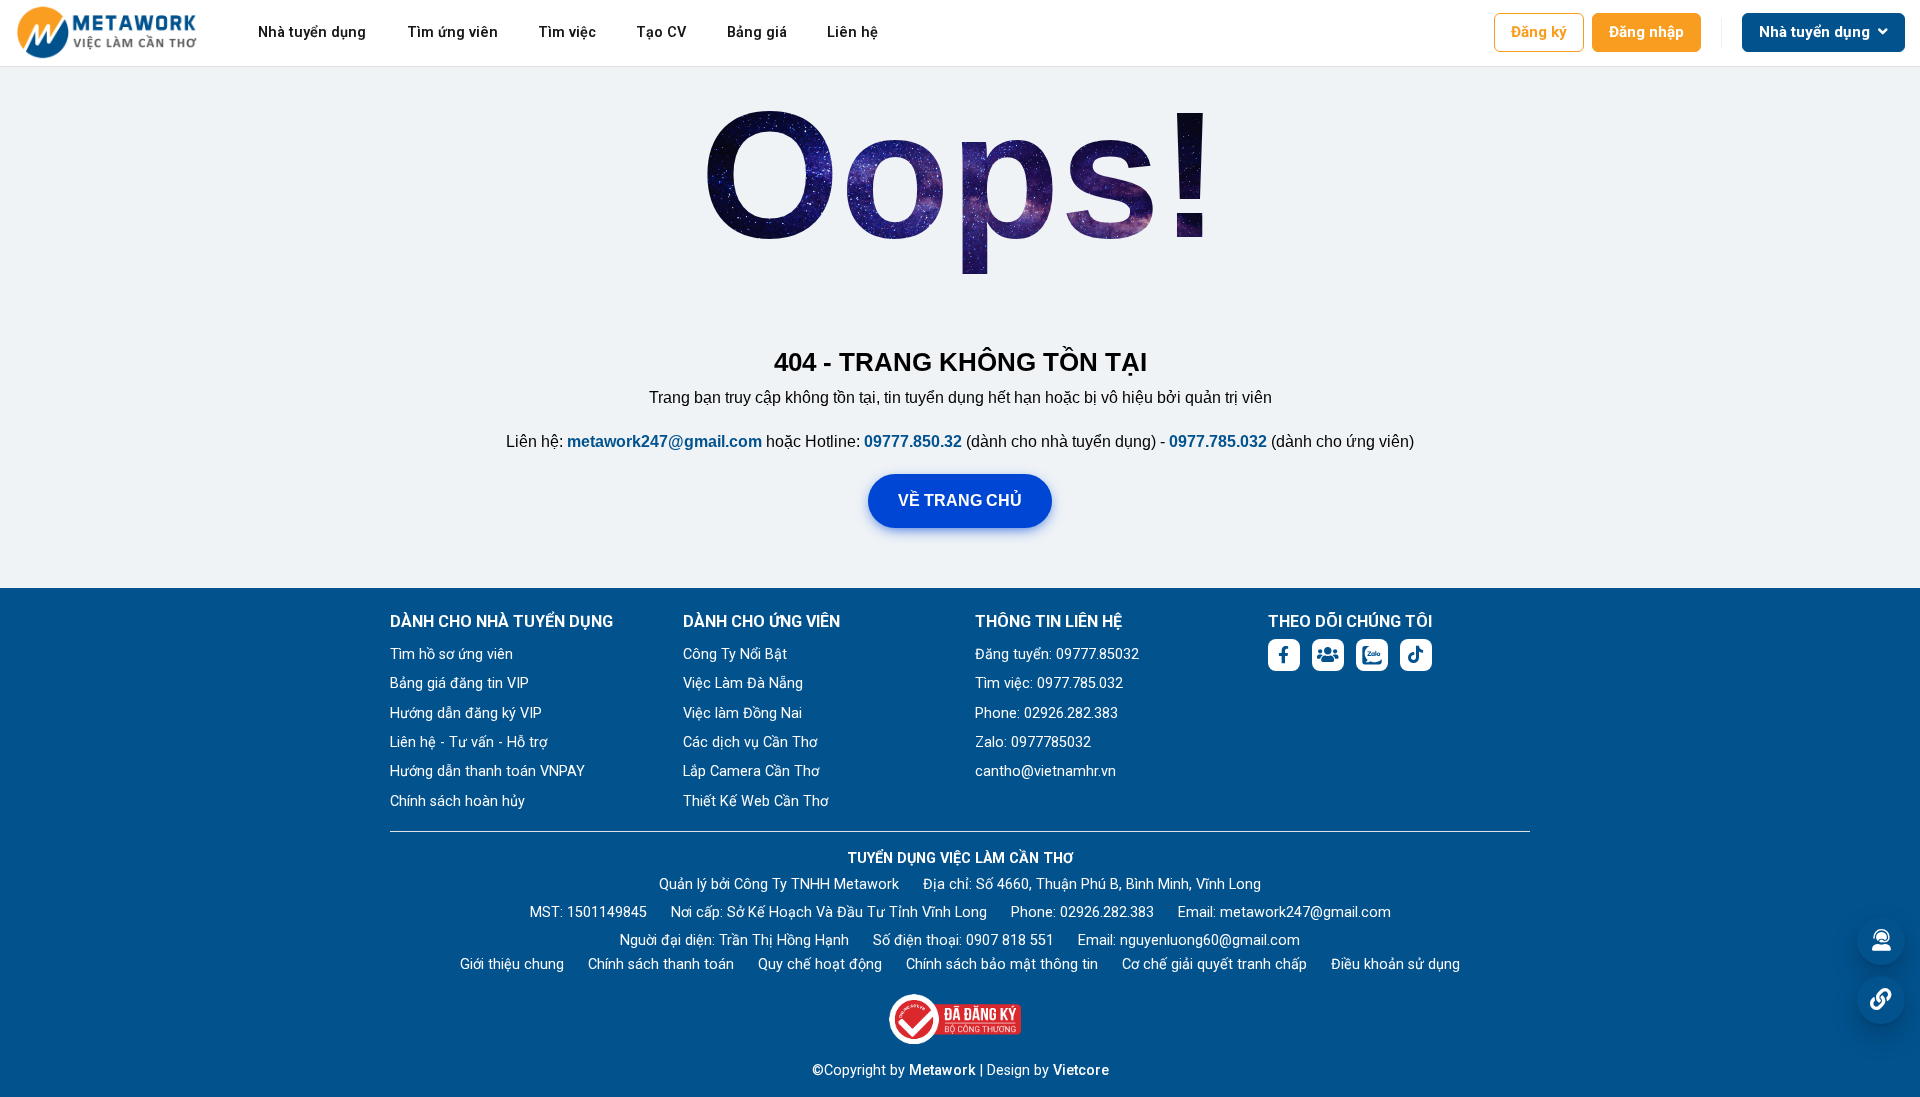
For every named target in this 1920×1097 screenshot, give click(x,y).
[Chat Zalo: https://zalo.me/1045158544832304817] (1372, 655)
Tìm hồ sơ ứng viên (451, 654)
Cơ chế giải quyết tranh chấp (1214, 964)
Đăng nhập (1646, 32)
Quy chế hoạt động (820, 964)
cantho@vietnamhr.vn (1045, 771)
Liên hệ (852, 32)
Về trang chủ (960, 500)
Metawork (942, 1070)
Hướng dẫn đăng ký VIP (466, 713)
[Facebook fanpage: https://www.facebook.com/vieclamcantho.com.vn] (1284, 655)
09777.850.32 (913, 441)
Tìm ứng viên (452, 32)
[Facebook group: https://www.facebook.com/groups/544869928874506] (1328, 655)
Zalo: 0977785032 (1033, 742)
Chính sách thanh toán (661, 964)
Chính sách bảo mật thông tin (1002, 964)
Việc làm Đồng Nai (742, 713)
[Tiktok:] (1416, 655)
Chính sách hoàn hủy (457, 801)
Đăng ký (1539, 32)
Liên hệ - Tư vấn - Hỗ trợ (468, 742)
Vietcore (1081, 1070)
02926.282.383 (1107, 912)
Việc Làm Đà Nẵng (743, 683)
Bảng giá (757, 32)
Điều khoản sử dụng (1395, 964)
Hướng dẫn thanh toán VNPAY (487, 771)
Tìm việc (567, 32)
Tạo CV (661, 32)
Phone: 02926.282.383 (1046, 713)
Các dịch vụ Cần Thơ (750, 742)
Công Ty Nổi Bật (735, 654)
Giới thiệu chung (512, 964)
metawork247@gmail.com (664, 441)
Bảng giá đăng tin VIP (459, 683)
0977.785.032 (1218, 441)
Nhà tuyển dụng (312, 32)
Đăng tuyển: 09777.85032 (1057, 654)
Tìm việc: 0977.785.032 (1049, 683)
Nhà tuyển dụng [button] (1816, 32)
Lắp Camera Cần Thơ (751, 771)
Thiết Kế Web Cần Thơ (755, 801)
